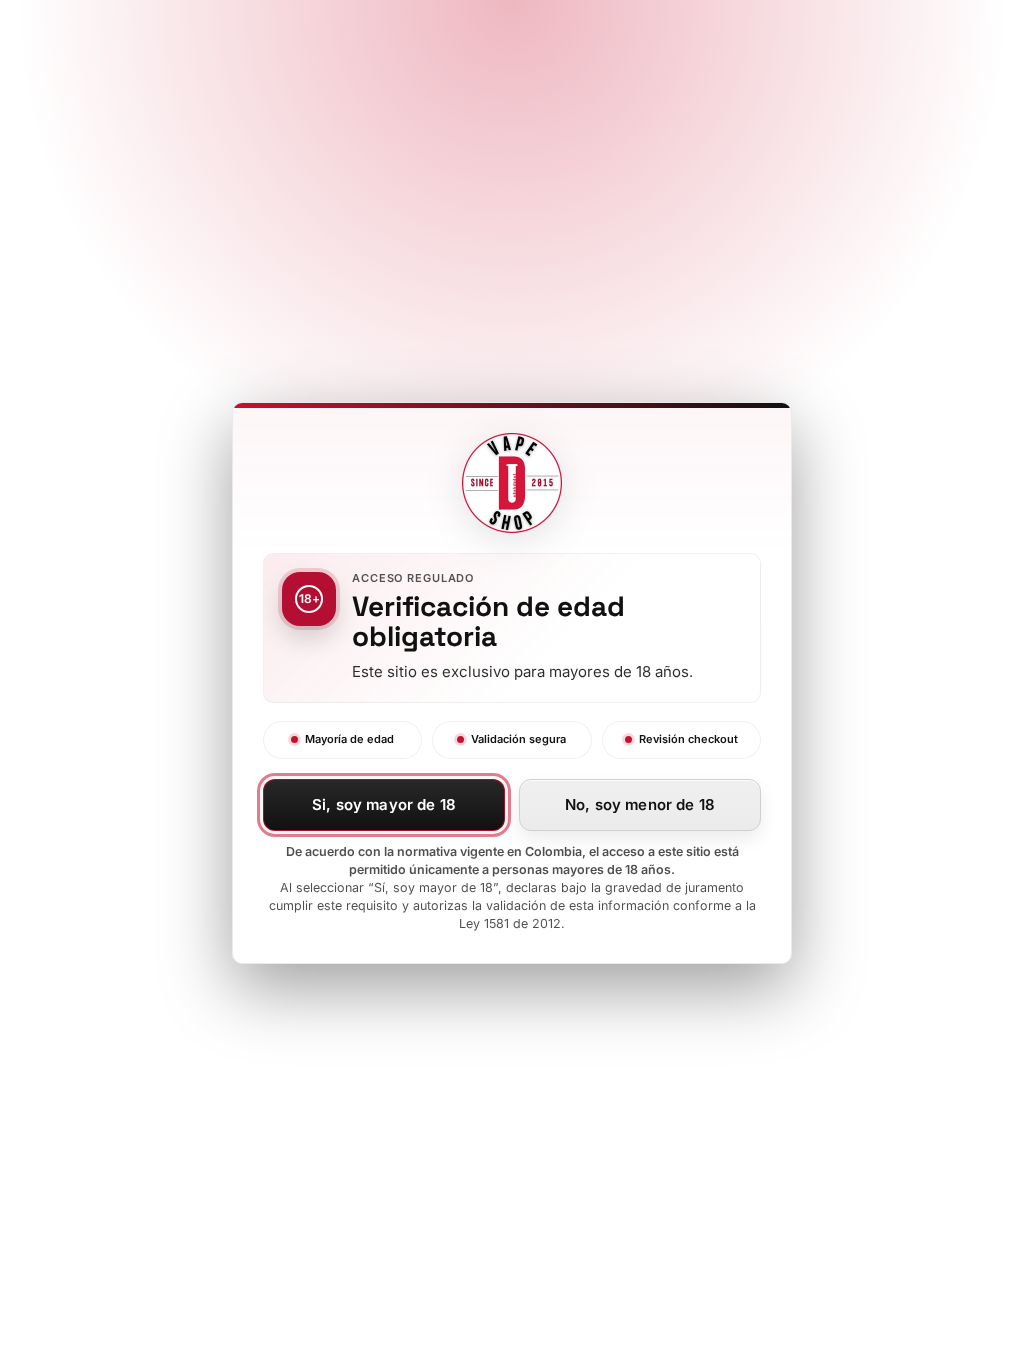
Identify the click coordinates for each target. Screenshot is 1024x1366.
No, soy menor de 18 (640, 804)
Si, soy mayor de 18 (384, 804)
